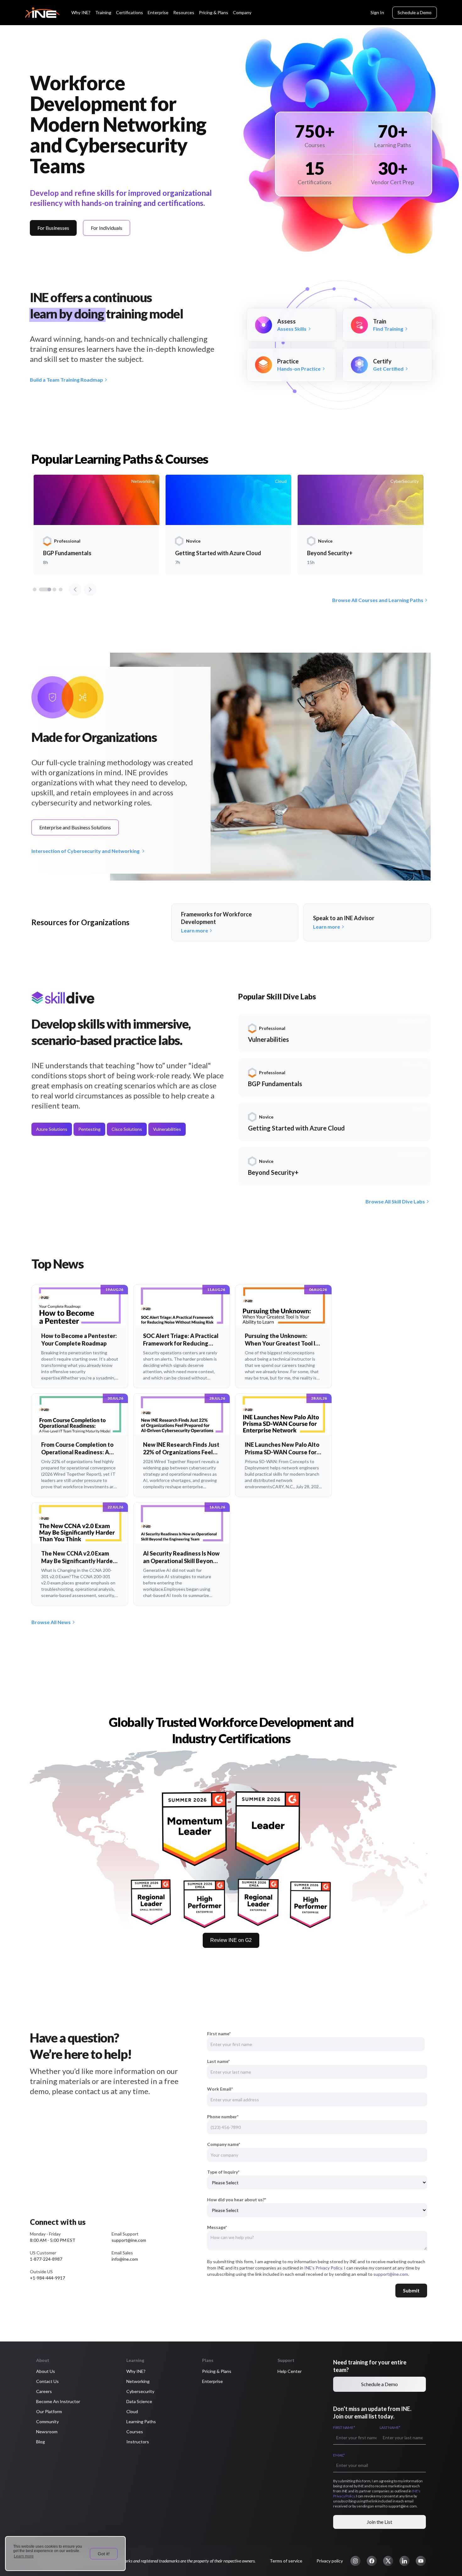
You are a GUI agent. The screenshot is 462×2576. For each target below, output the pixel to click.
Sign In (377, 12)
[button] (355, 2561)
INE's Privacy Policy (323, 2268)
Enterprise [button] (212, 2381)
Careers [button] (44, 2391)
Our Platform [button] (49, 2411)
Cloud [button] (132, 2411)
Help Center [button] (290, 2371)
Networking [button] (138, 2381)
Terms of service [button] (286, 2561)
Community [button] (47, 2421)
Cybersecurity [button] (140, 2391)
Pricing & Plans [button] (217, 2371)
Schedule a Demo (415, 12)
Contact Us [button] (47, 2381)
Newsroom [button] (47, 2432)
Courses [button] (135, 2432)
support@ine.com (391, 2274)
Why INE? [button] (136, 2371)
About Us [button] (46, 2371)
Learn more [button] (24, 2556)
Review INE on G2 (231, 1940)
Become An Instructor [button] (58, 2401)
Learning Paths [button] (141, 2421)
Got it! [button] (104, 2554)
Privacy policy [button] (330, 2561)
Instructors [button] (138, 2442)
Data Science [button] (139, 2401)
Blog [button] (41, 2442)
